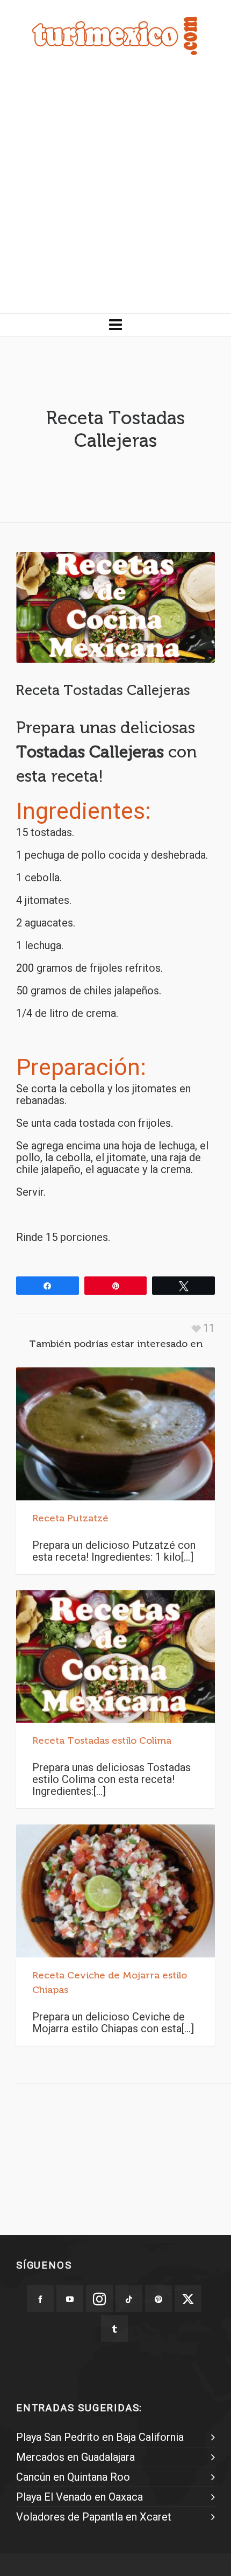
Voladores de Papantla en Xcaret (94, 2517)
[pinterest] (158, 2299)
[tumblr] (114, 2328)
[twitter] (188, 2299)
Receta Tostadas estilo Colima (102, 1740)
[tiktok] (129, 2299)
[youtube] (70, 2299)
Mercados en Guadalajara (75, 2457)
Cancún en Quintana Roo (73, 2477)
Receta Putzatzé (70, 1518)
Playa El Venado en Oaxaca (80, 2497)
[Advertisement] (115, 192)
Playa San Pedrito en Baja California (100, 2437)
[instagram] (99, 2299)
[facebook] (40, 2299)
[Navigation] (115, 325)
